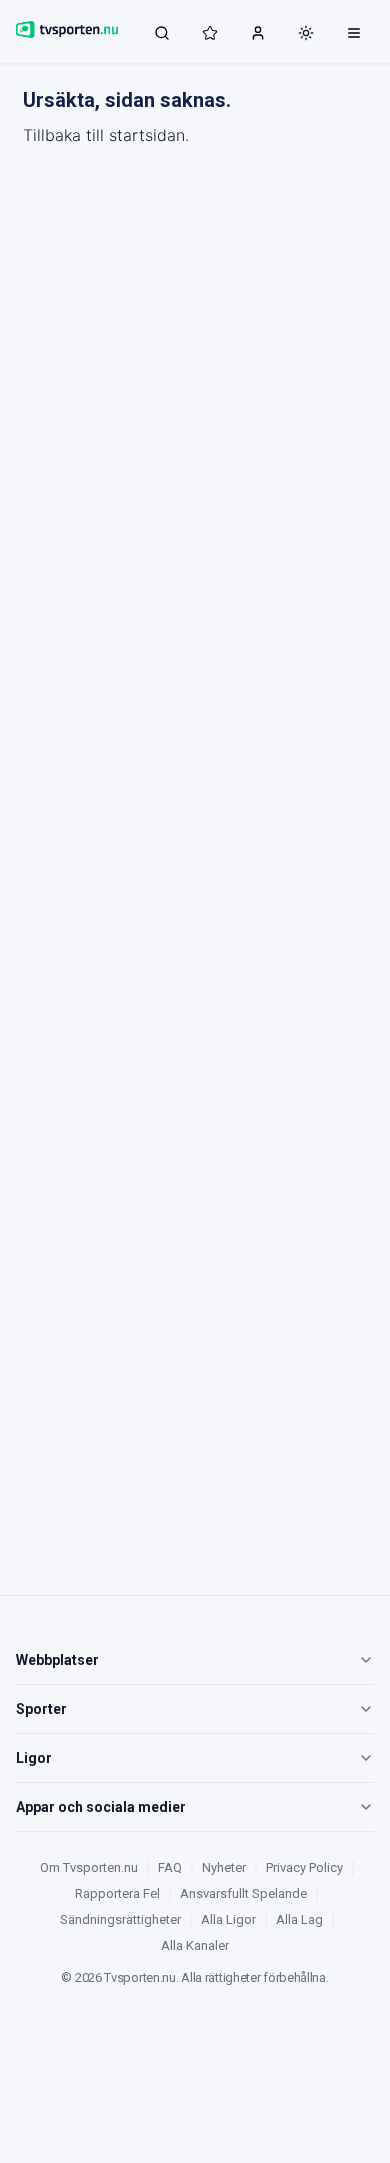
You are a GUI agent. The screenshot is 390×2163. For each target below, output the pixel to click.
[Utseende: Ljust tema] (306, 33)
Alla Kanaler (195, 1945)
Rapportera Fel (117, 1893)
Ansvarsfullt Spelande (243, 1893)
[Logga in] (258, 32)
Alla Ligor (228, 1919)
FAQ (170, 1867)
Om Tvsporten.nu (89, 1867)
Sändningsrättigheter (120, 1919)
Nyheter (224, 1867)
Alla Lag (299, 1919)
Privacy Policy (304, 1867)
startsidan (147, 135)
